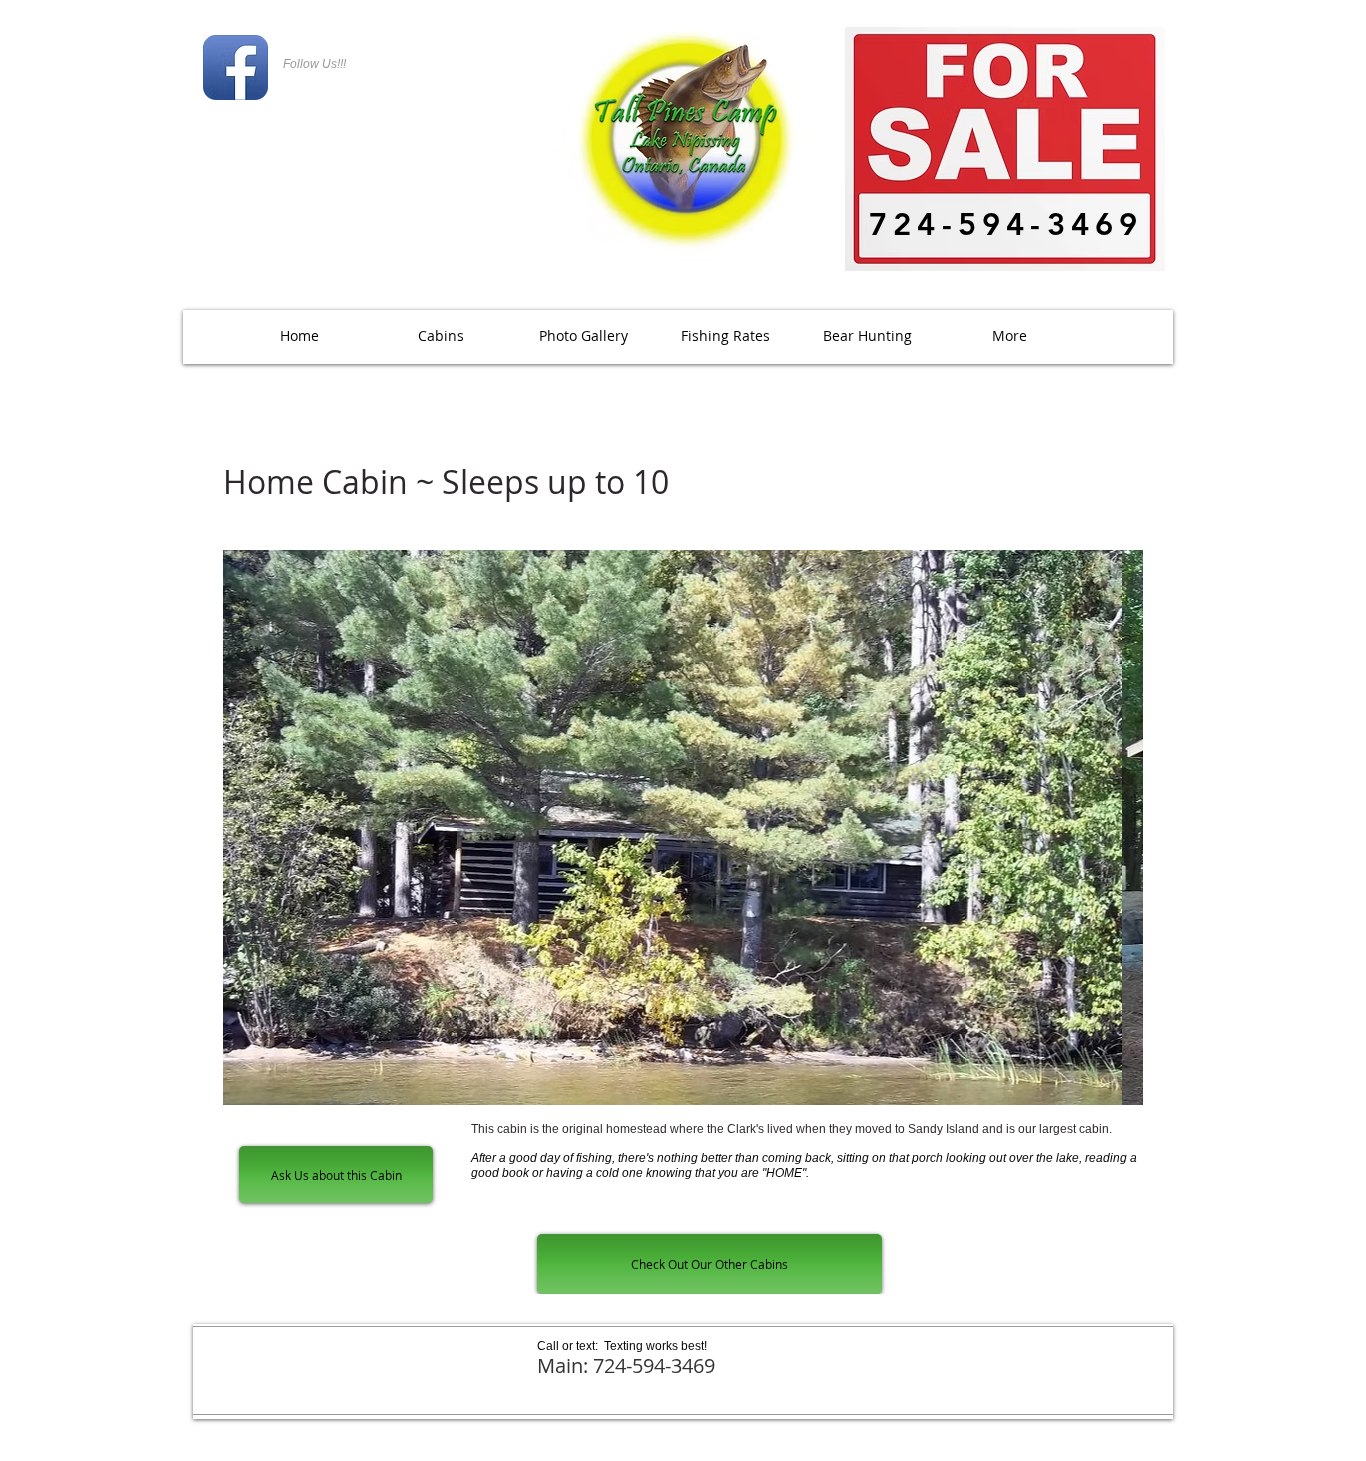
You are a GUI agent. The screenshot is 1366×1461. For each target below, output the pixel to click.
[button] (583, 335)
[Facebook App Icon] (235, 67)
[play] (1094, 1087)
